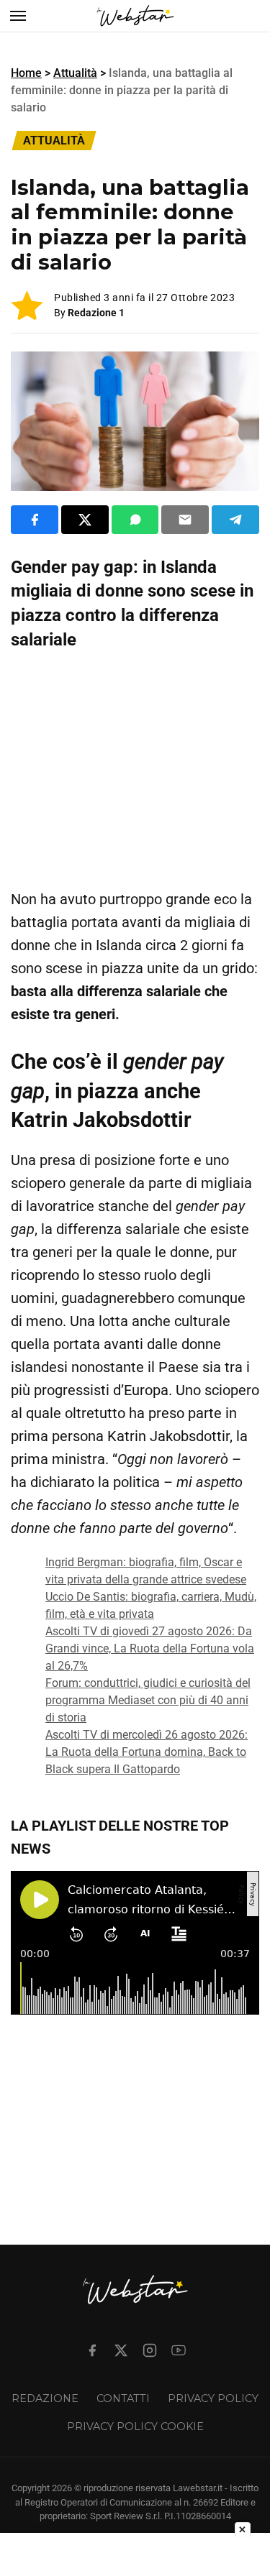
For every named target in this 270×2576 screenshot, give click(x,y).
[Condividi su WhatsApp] (135, 520)
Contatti (123, 2398)
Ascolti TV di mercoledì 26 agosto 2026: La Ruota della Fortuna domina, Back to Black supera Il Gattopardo (147, 1752)
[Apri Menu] (18, 16)
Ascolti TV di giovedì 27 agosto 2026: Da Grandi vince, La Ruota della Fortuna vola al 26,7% (150, 1648)
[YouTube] (179, 2350)
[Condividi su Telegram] (235, 520)
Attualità (75, 73)
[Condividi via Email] (185, 520)
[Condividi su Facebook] (35, 520)
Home (26, 73)
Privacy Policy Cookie (135, 2426)
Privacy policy (213, 2398)
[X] (121, 2350)
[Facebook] (92, 2350)
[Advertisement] (135, 770)
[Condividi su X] (85, 520)
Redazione (45, 2398)
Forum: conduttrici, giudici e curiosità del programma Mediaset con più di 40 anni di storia (148, 1700)
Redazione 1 (96, 313)
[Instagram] (150, 2350)
